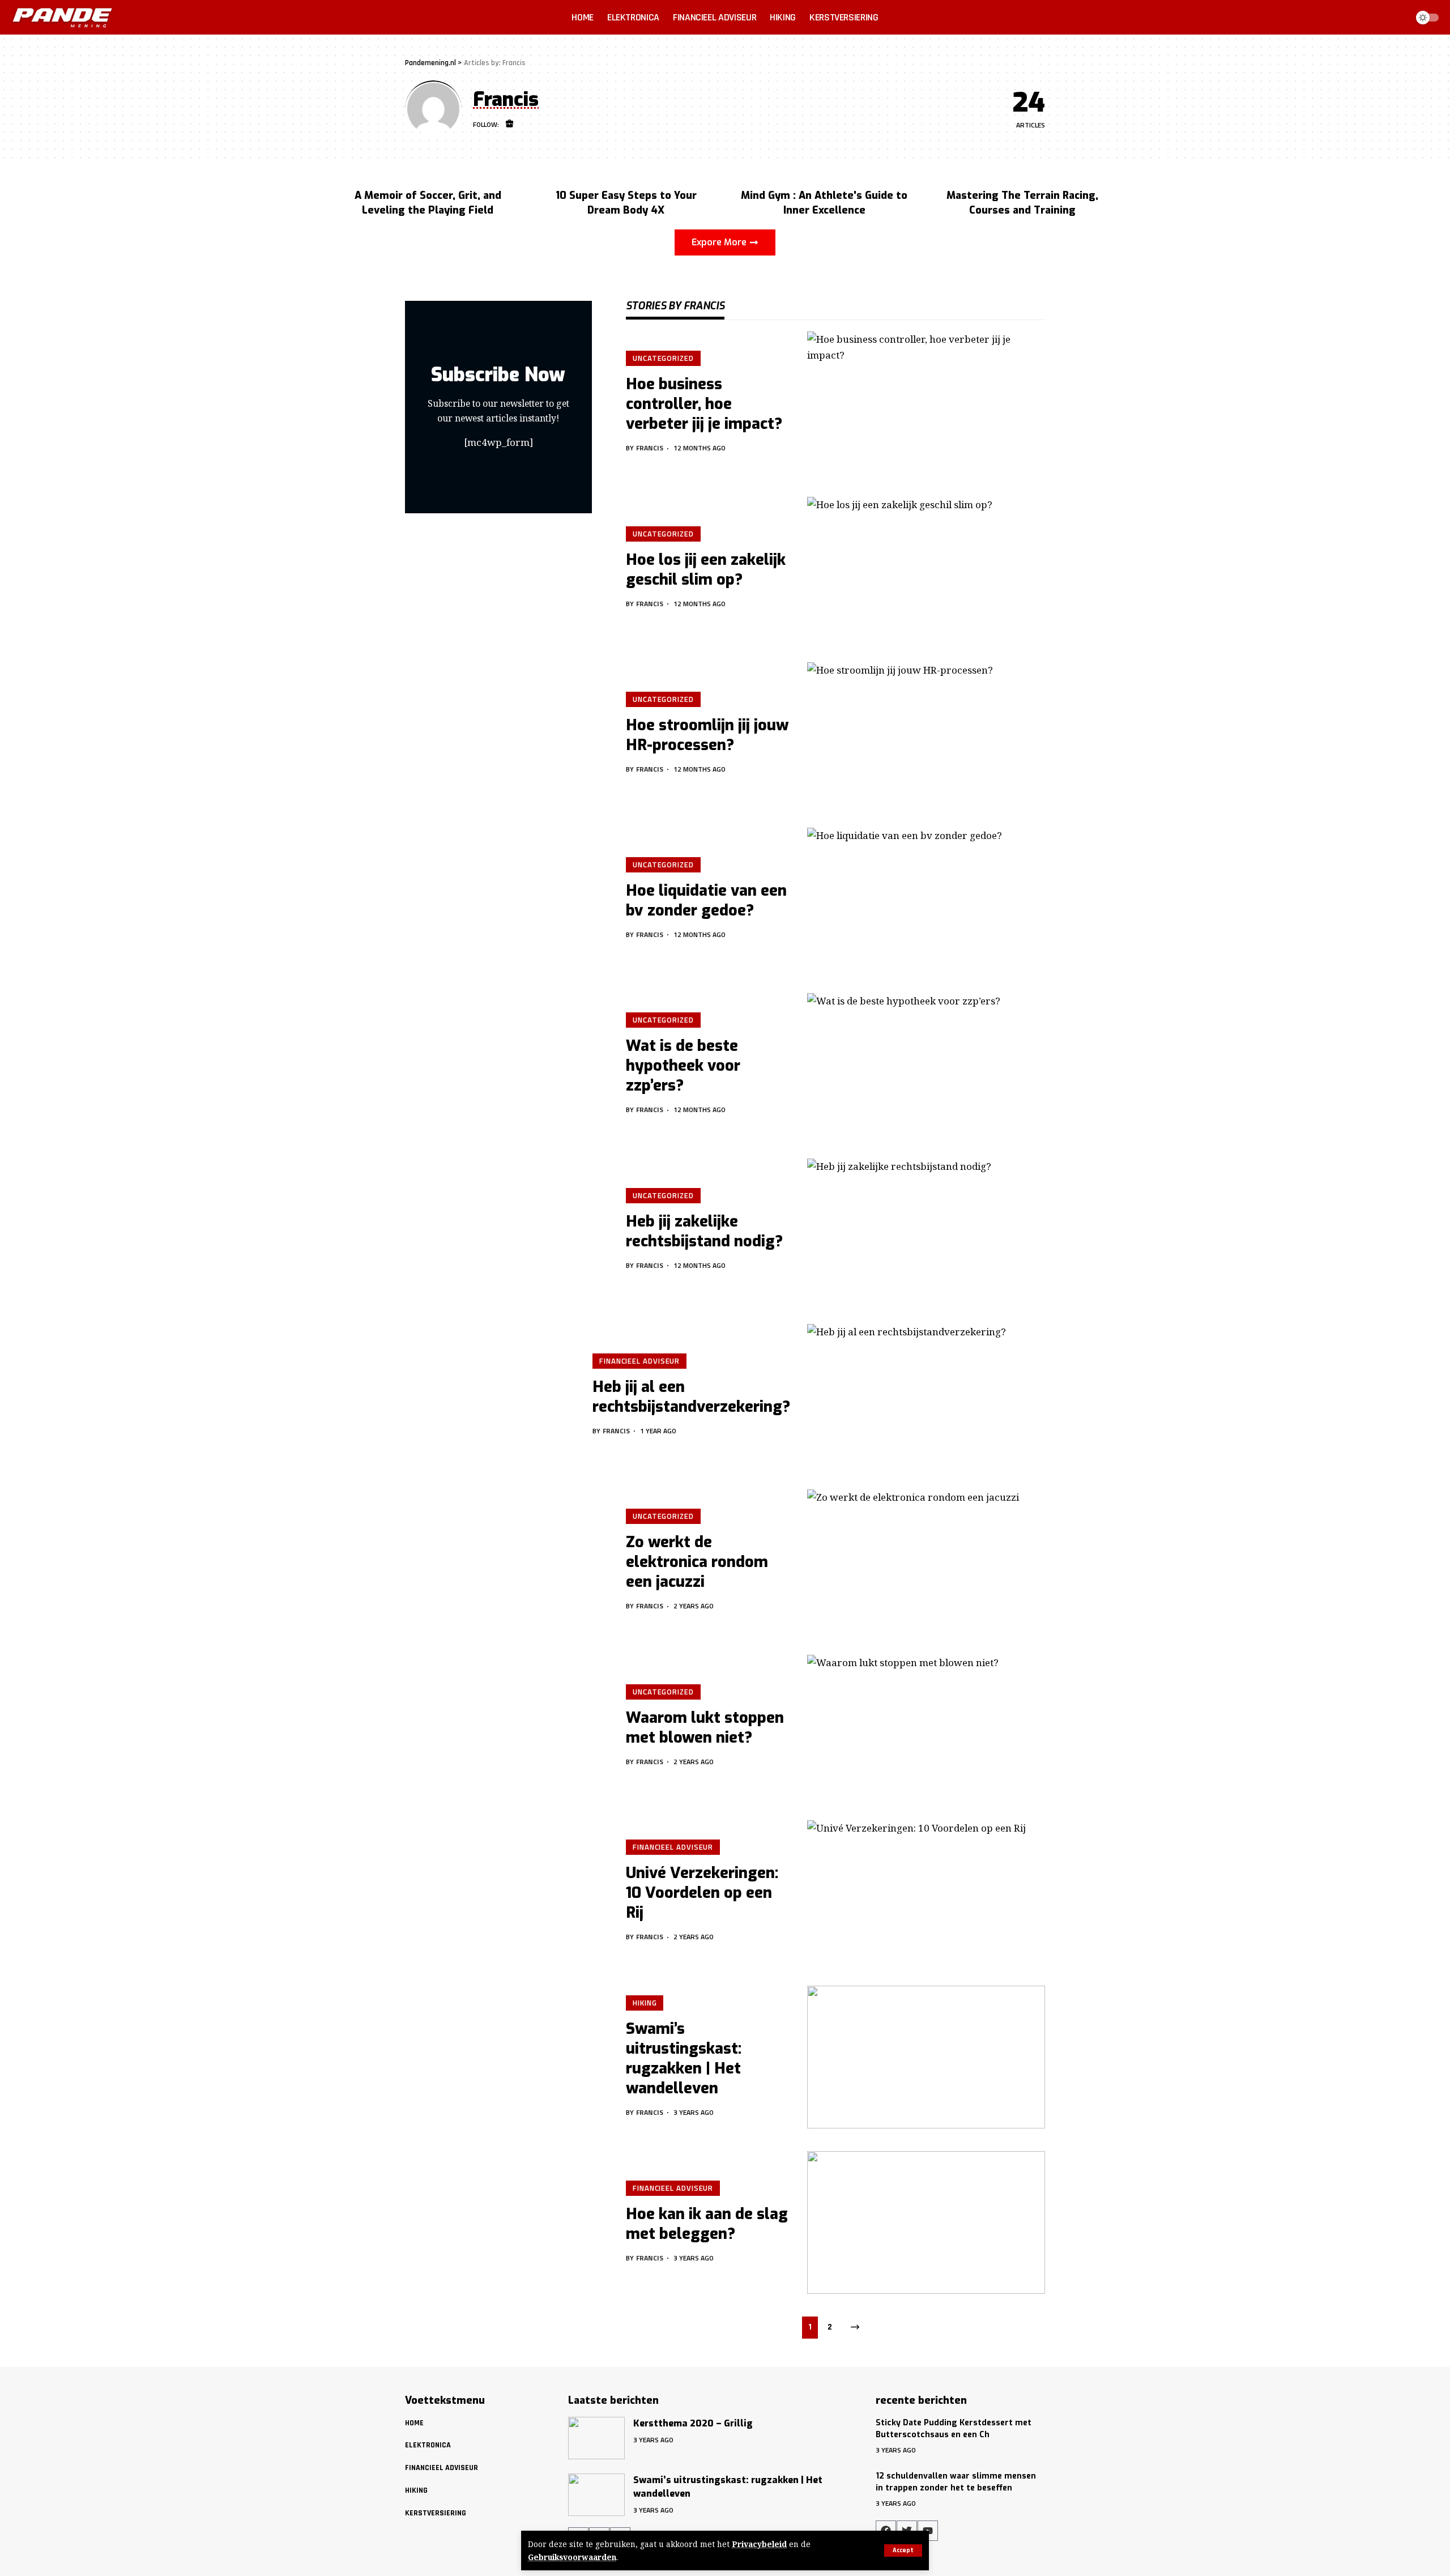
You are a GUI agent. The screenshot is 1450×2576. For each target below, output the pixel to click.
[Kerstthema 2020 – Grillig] (596, 2438)
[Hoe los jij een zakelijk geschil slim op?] (926, 568)
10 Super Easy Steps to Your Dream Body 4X (626, 203)
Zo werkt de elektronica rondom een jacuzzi (697, 1562)
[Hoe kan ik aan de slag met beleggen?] (926, 2222)
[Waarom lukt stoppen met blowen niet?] (926, 1726)
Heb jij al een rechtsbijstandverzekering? (691, 1397)
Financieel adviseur (639, 1361)
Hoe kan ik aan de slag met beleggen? (707, 2224)
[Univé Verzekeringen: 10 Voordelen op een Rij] (926, 1892)
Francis (650, 448)
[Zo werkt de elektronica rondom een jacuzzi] (926, 1561)
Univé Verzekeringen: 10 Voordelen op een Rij (702, 1893)
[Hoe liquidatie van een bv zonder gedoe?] (926, 899)
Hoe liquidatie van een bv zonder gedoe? (706, 900)
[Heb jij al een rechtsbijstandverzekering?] (926, 1395)
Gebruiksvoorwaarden (572, 2557)
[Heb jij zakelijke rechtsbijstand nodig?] (926, 1230)
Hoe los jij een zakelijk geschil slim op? (706, 570)
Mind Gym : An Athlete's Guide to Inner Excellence (824, 203)
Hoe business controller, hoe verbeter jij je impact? (704, 404)
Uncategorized (663, 358)
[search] (1396, 18)
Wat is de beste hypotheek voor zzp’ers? (683, 1066)
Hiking (645, 2003)
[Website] (510, 125)
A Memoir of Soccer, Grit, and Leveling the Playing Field (428, 203)
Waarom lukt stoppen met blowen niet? (705, 1728)
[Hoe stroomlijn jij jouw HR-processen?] (926, 734)
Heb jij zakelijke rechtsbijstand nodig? (704, 1231)
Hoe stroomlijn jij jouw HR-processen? (707, 735)
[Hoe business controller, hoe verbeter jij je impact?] (926, 403)
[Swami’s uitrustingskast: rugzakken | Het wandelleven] (926, 2057)
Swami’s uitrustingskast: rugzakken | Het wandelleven (684, 2058)
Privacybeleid (759, 2544)
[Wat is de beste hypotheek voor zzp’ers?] (926, 1065)
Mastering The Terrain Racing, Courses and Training (1022, 203)
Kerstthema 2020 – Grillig (693, 2423)
